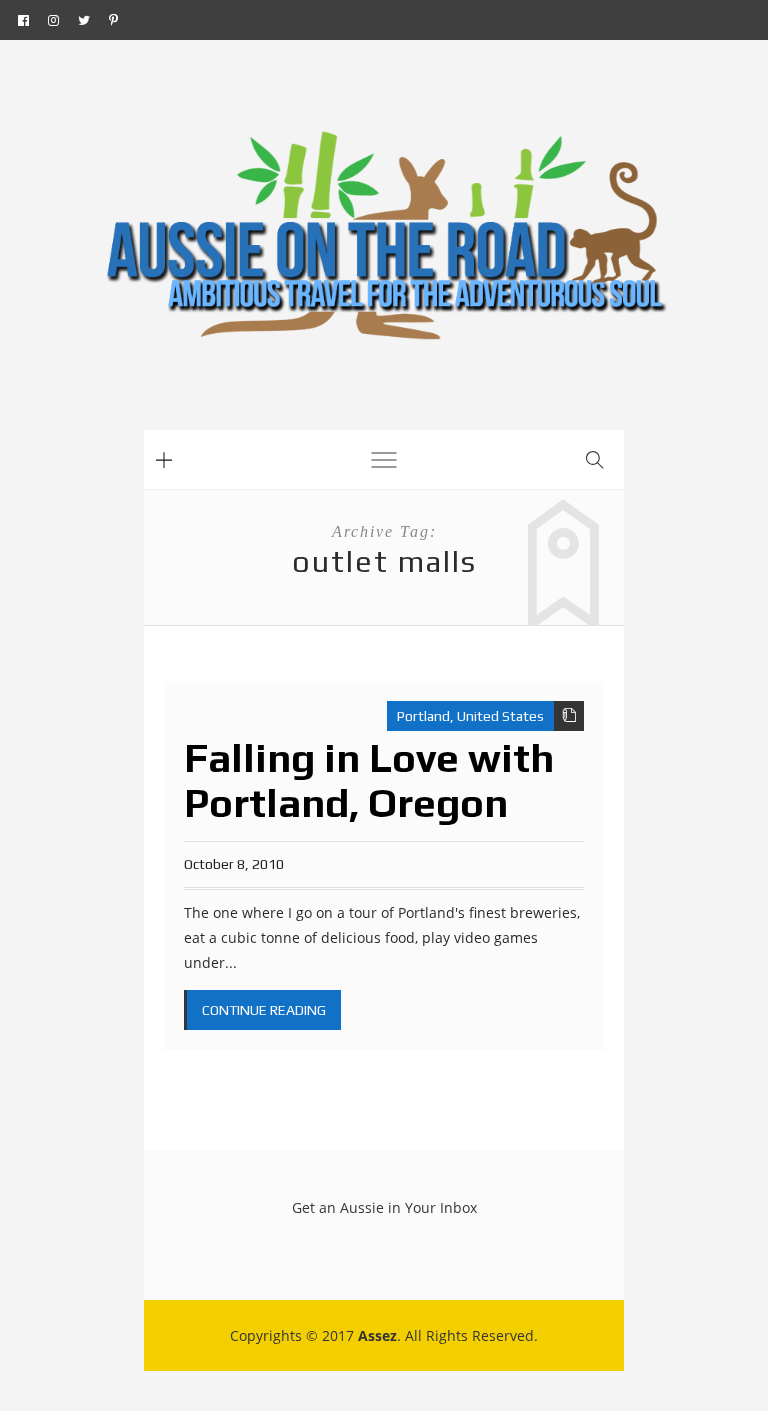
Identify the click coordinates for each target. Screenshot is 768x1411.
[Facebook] (23, 20)
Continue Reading (264, 1010)
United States (500, 716)
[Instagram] (53, 20)
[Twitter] (84, 20)
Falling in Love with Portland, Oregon (369, 780)
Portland (423, 716)
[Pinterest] (113, 20)
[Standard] (569, 716)
